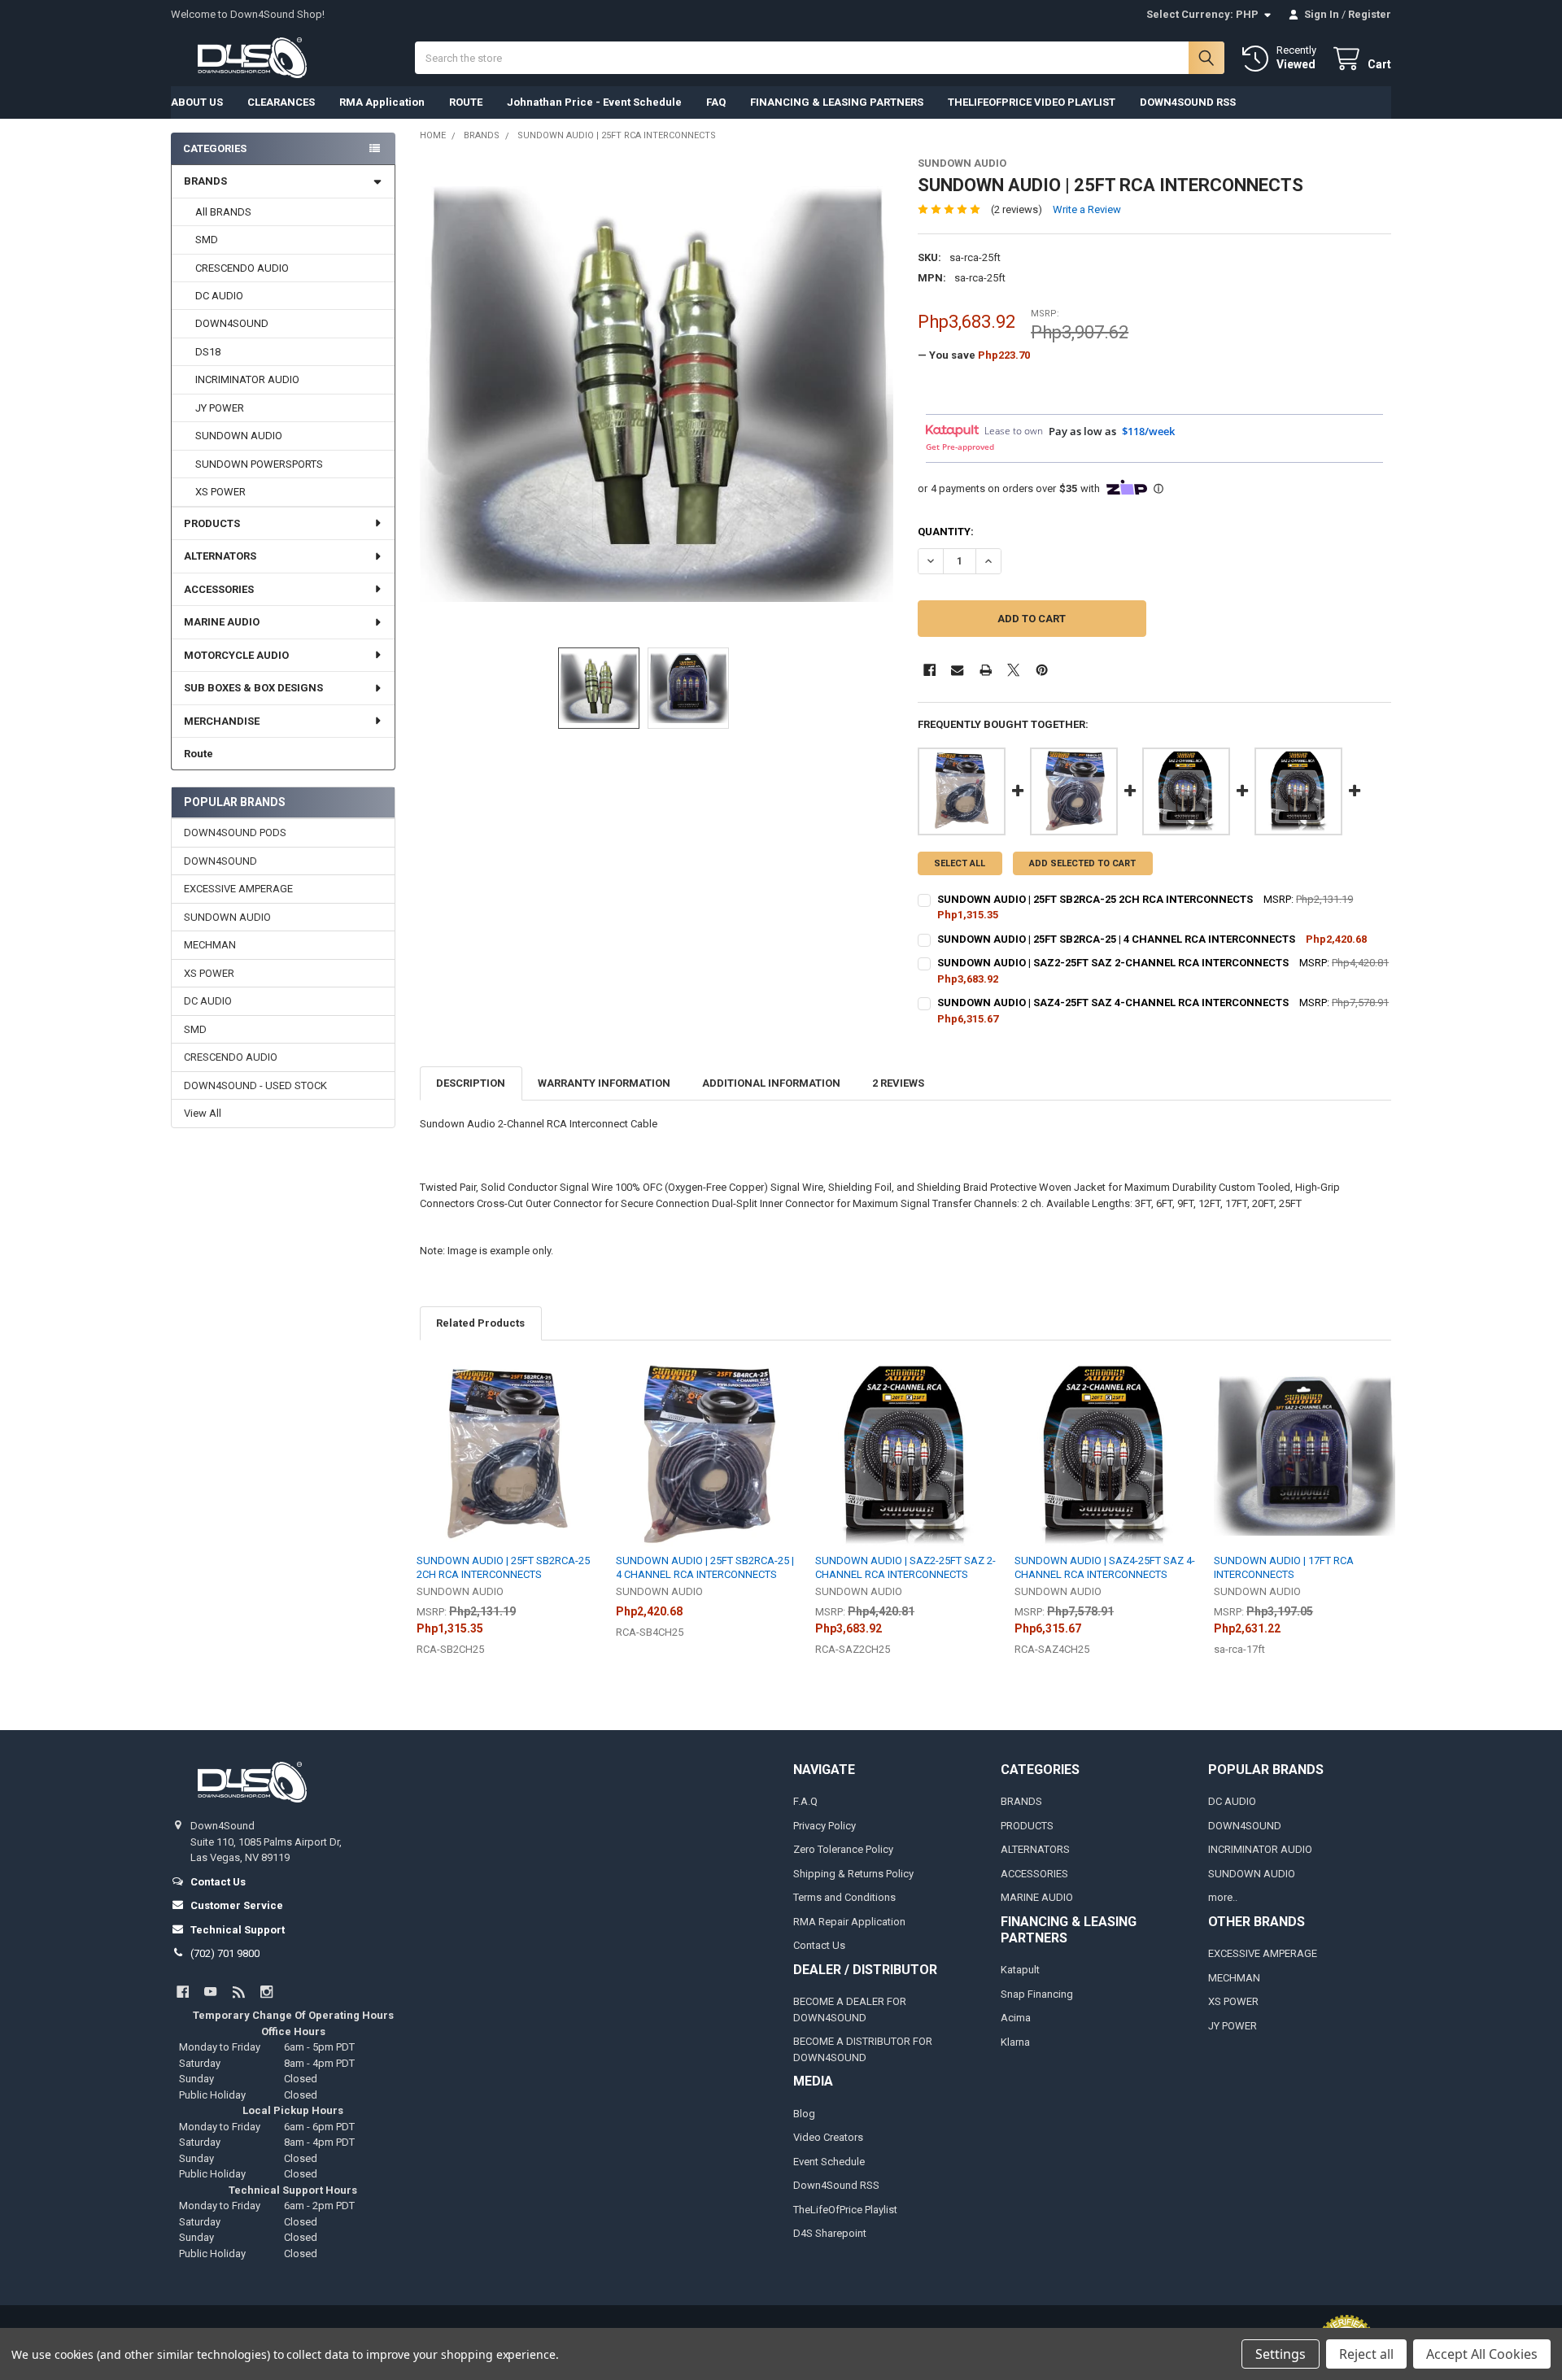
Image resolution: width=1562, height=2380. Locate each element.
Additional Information (771, 1083)
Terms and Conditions (844, 1897)
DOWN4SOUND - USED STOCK (255, 1085)
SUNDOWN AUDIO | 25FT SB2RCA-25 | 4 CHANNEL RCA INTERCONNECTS (1116, 939)
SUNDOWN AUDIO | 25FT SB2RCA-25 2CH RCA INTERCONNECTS (1095, 899)
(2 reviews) (1017, 209)
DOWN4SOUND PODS (235, 833)
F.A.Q (805, 1801)
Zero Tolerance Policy (843, 1849)
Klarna (1015, 2042)
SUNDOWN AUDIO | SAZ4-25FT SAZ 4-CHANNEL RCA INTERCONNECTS (1113, 1003)
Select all (960, 863)
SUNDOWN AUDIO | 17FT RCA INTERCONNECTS (1284, 1567)
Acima (1016, 2018)
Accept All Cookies (1482, 2354)
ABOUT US (197, 102)
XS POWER (220, 492)
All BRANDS (223, 212)
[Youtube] (210, 1992)
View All (203, 1113)
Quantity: (946, 532)
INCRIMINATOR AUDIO (247, 379)
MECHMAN (210, 945)
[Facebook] (929, 670)
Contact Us (819, 1945)
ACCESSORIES (219, 589)
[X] (1013, 670)
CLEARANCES (281, 102)
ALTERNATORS (220, 556)
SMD (207, 240)
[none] (657, 394)
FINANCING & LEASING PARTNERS (837, 102)
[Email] (957, 670)
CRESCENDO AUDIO (242, 268)
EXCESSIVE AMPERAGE (238, 889)
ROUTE (466, 102)
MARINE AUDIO (222, 622)
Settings (1281, 2354)
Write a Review (1087, 209)
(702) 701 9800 (225, 1953)
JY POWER (220, 408)
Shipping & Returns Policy (853, 1874)
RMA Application (382, 102)
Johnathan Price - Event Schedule (594, 102)
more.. (1223, 1897)
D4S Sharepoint (830, 2233)
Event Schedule (829, 2162)
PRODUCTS (212, 523)
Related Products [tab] (480, 1323)
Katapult (1020, 1970)
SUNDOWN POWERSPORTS (259, 464)
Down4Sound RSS (836, 2185)
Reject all (1366, 2354)
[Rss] (239, 1992)
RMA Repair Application (849, 1922)
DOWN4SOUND (232, 323)
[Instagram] (266, 1992)
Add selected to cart (1082, 863)
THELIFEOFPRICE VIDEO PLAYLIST (1032, 102)
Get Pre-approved (960, 447)
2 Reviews (898, 1083)
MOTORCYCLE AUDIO (236, 655)
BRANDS (205, 181)
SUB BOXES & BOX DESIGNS (253, 688)
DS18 (208, 352)
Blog (804, 2114)
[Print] (986, 670)
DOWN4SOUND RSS (1188, 102)
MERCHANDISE (222, 721)
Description (471, 1083)
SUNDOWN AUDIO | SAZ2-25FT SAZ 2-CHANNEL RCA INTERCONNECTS (1113, 963)
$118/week (1148, 431)
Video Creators (828, 2137)
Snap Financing (1037, 1994)
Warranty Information (604, 1083)
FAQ (716, 102)
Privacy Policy (825, 1826)
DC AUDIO (219, 296)
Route (199, 754)
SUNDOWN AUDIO (239, 436)
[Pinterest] (1042, 670)
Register (1370, 14)
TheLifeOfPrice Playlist (845, 2210)
